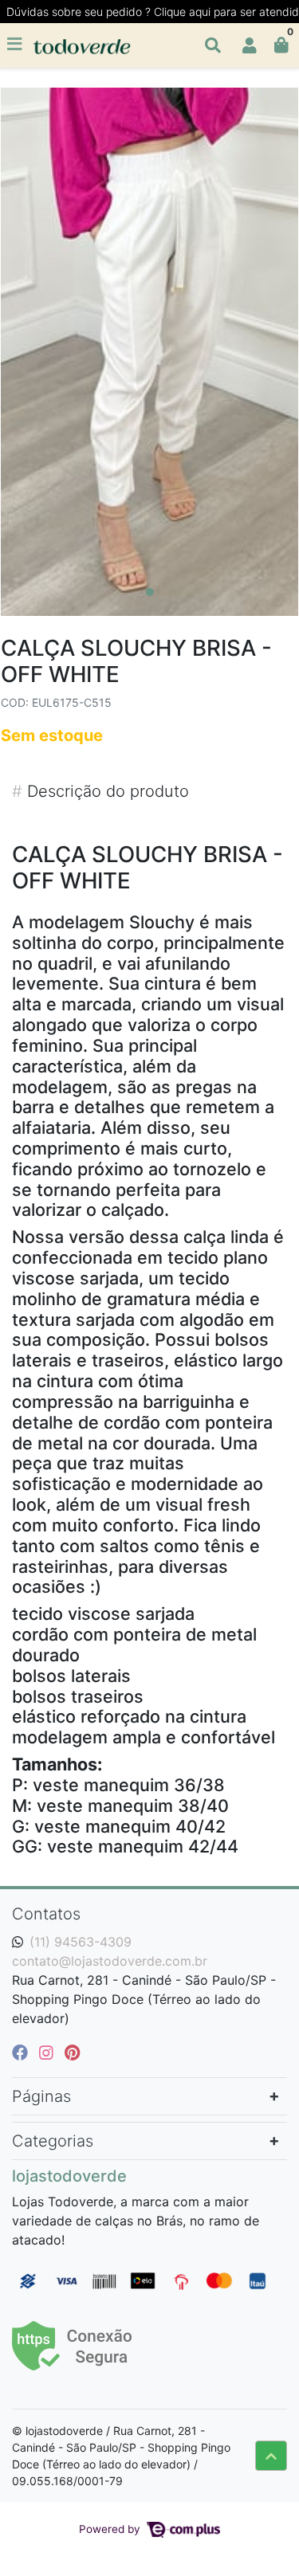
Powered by (111, 2529)
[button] (250, 45)
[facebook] (22, 2053)
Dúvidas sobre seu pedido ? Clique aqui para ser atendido (153, 12)
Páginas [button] (41, 2096)
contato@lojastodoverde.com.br (110, 1961)
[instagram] (49, 2053)
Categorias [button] (53, 2141)
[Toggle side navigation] (16, 45)
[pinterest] (72, 2053)
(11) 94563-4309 (81, 1942)
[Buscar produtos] (213, 45)
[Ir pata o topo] (271, 2456)
